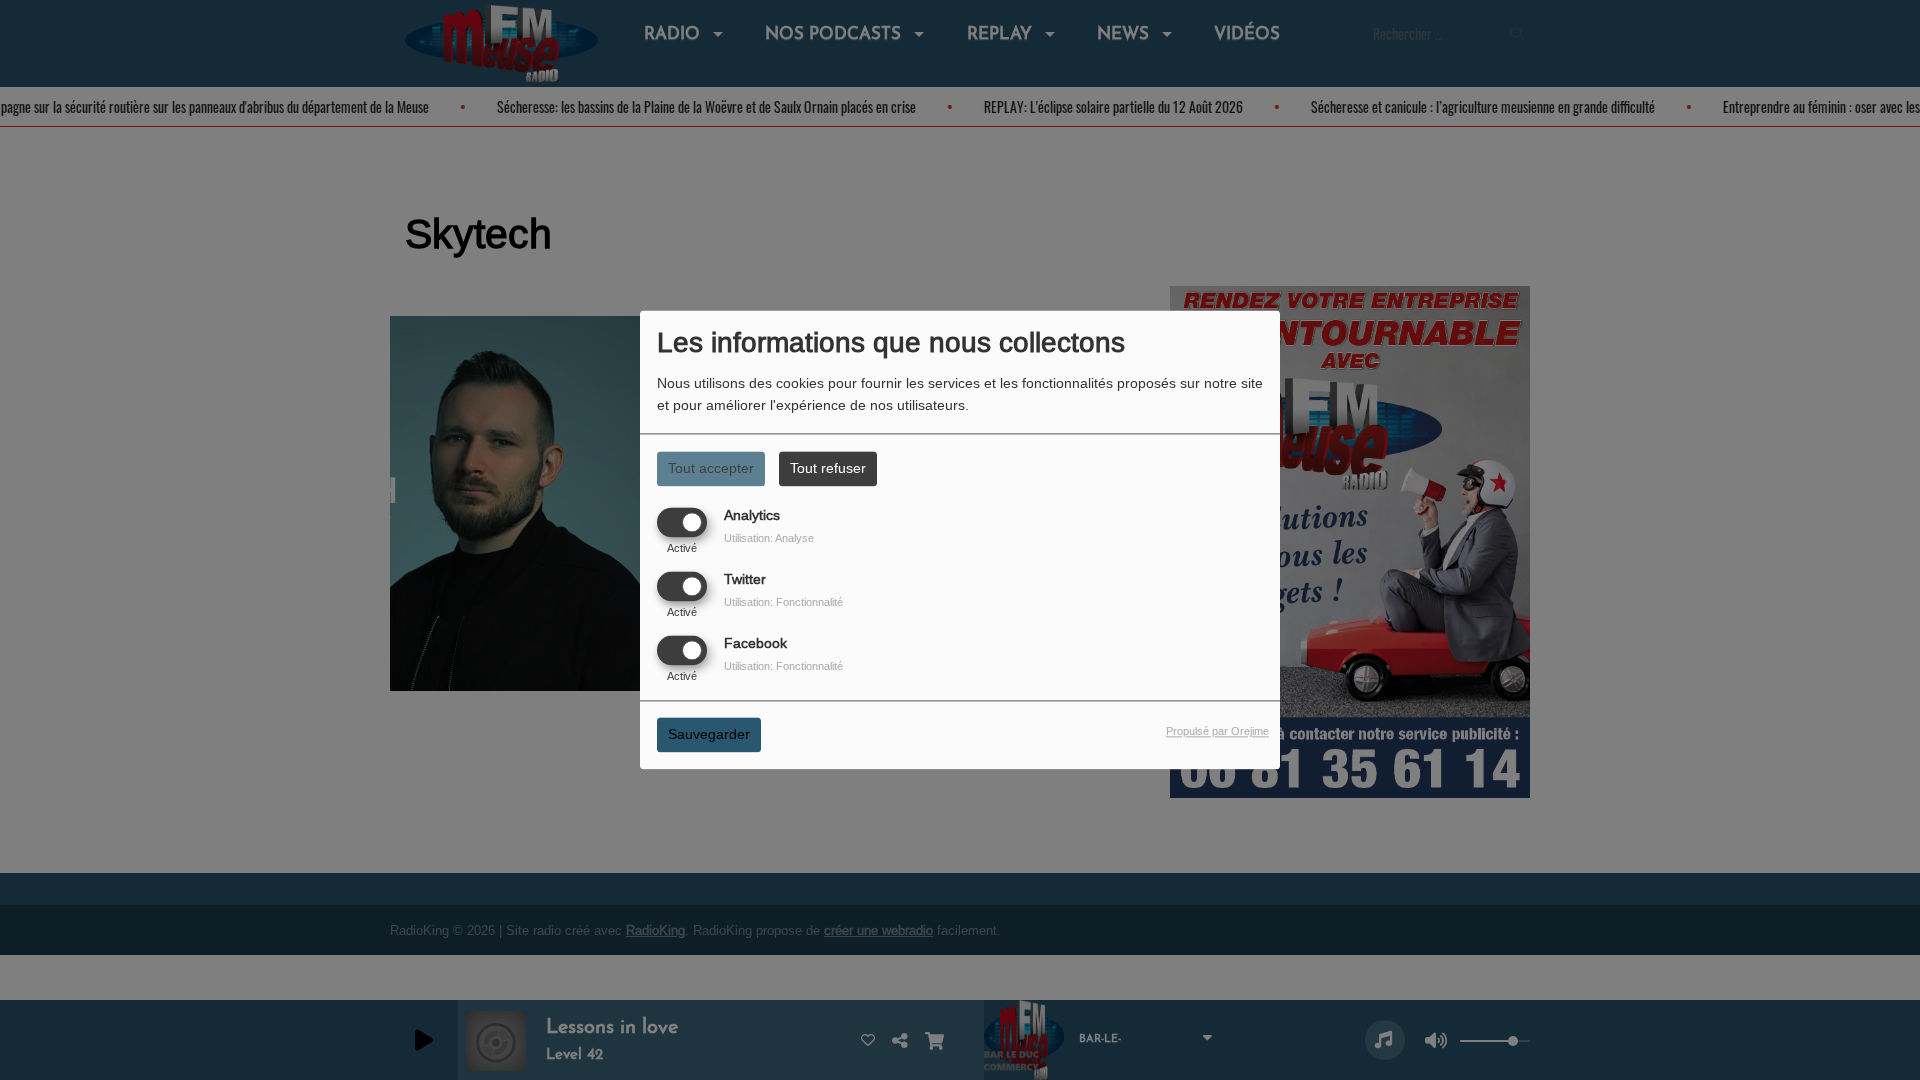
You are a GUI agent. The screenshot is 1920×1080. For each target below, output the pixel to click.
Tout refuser (828, 468)
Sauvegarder (709, 735)
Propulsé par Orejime (1217, 732)
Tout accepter (711, 468)
